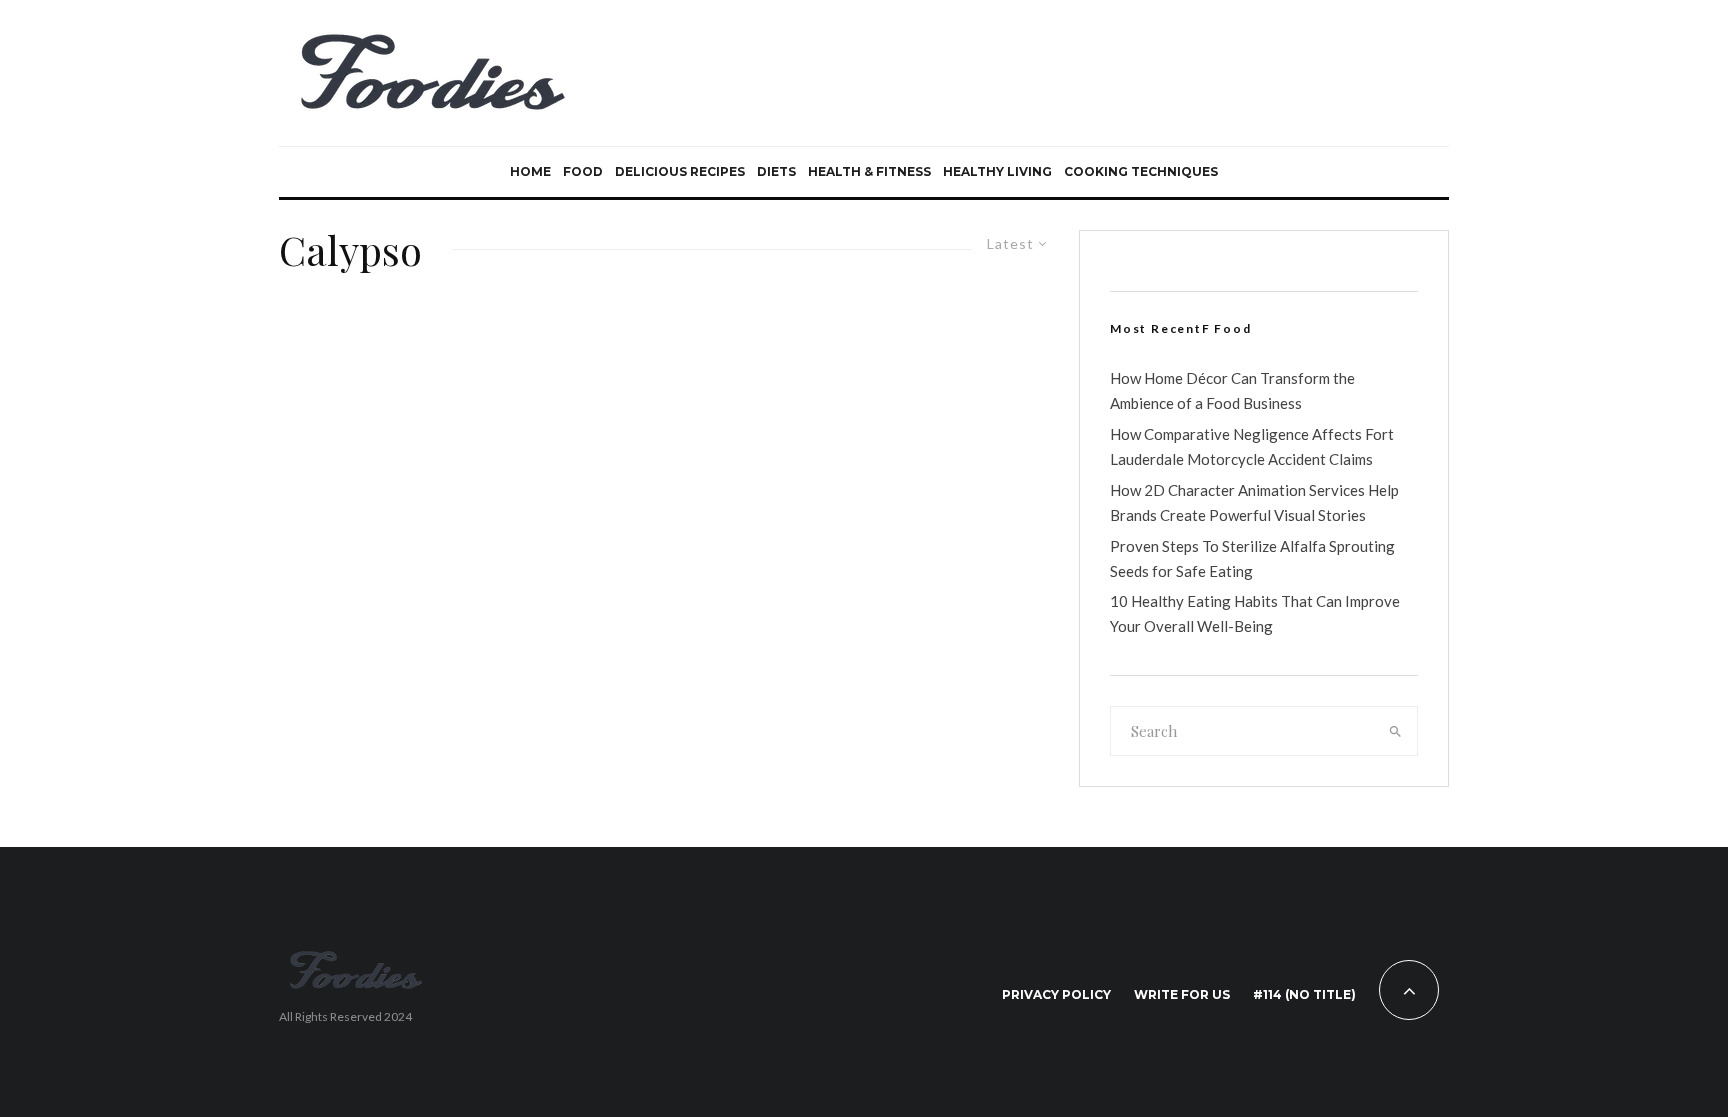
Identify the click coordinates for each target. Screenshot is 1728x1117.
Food (583, 171)
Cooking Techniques (1141, 171)
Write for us (1182, 994)
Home (530, 171)
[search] (1396, 731)
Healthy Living (997, 171)
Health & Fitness (869, 171)
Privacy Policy (1056, 994)
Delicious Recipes (680, 171)
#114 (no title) (1304, 994)
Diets (776, 171)
